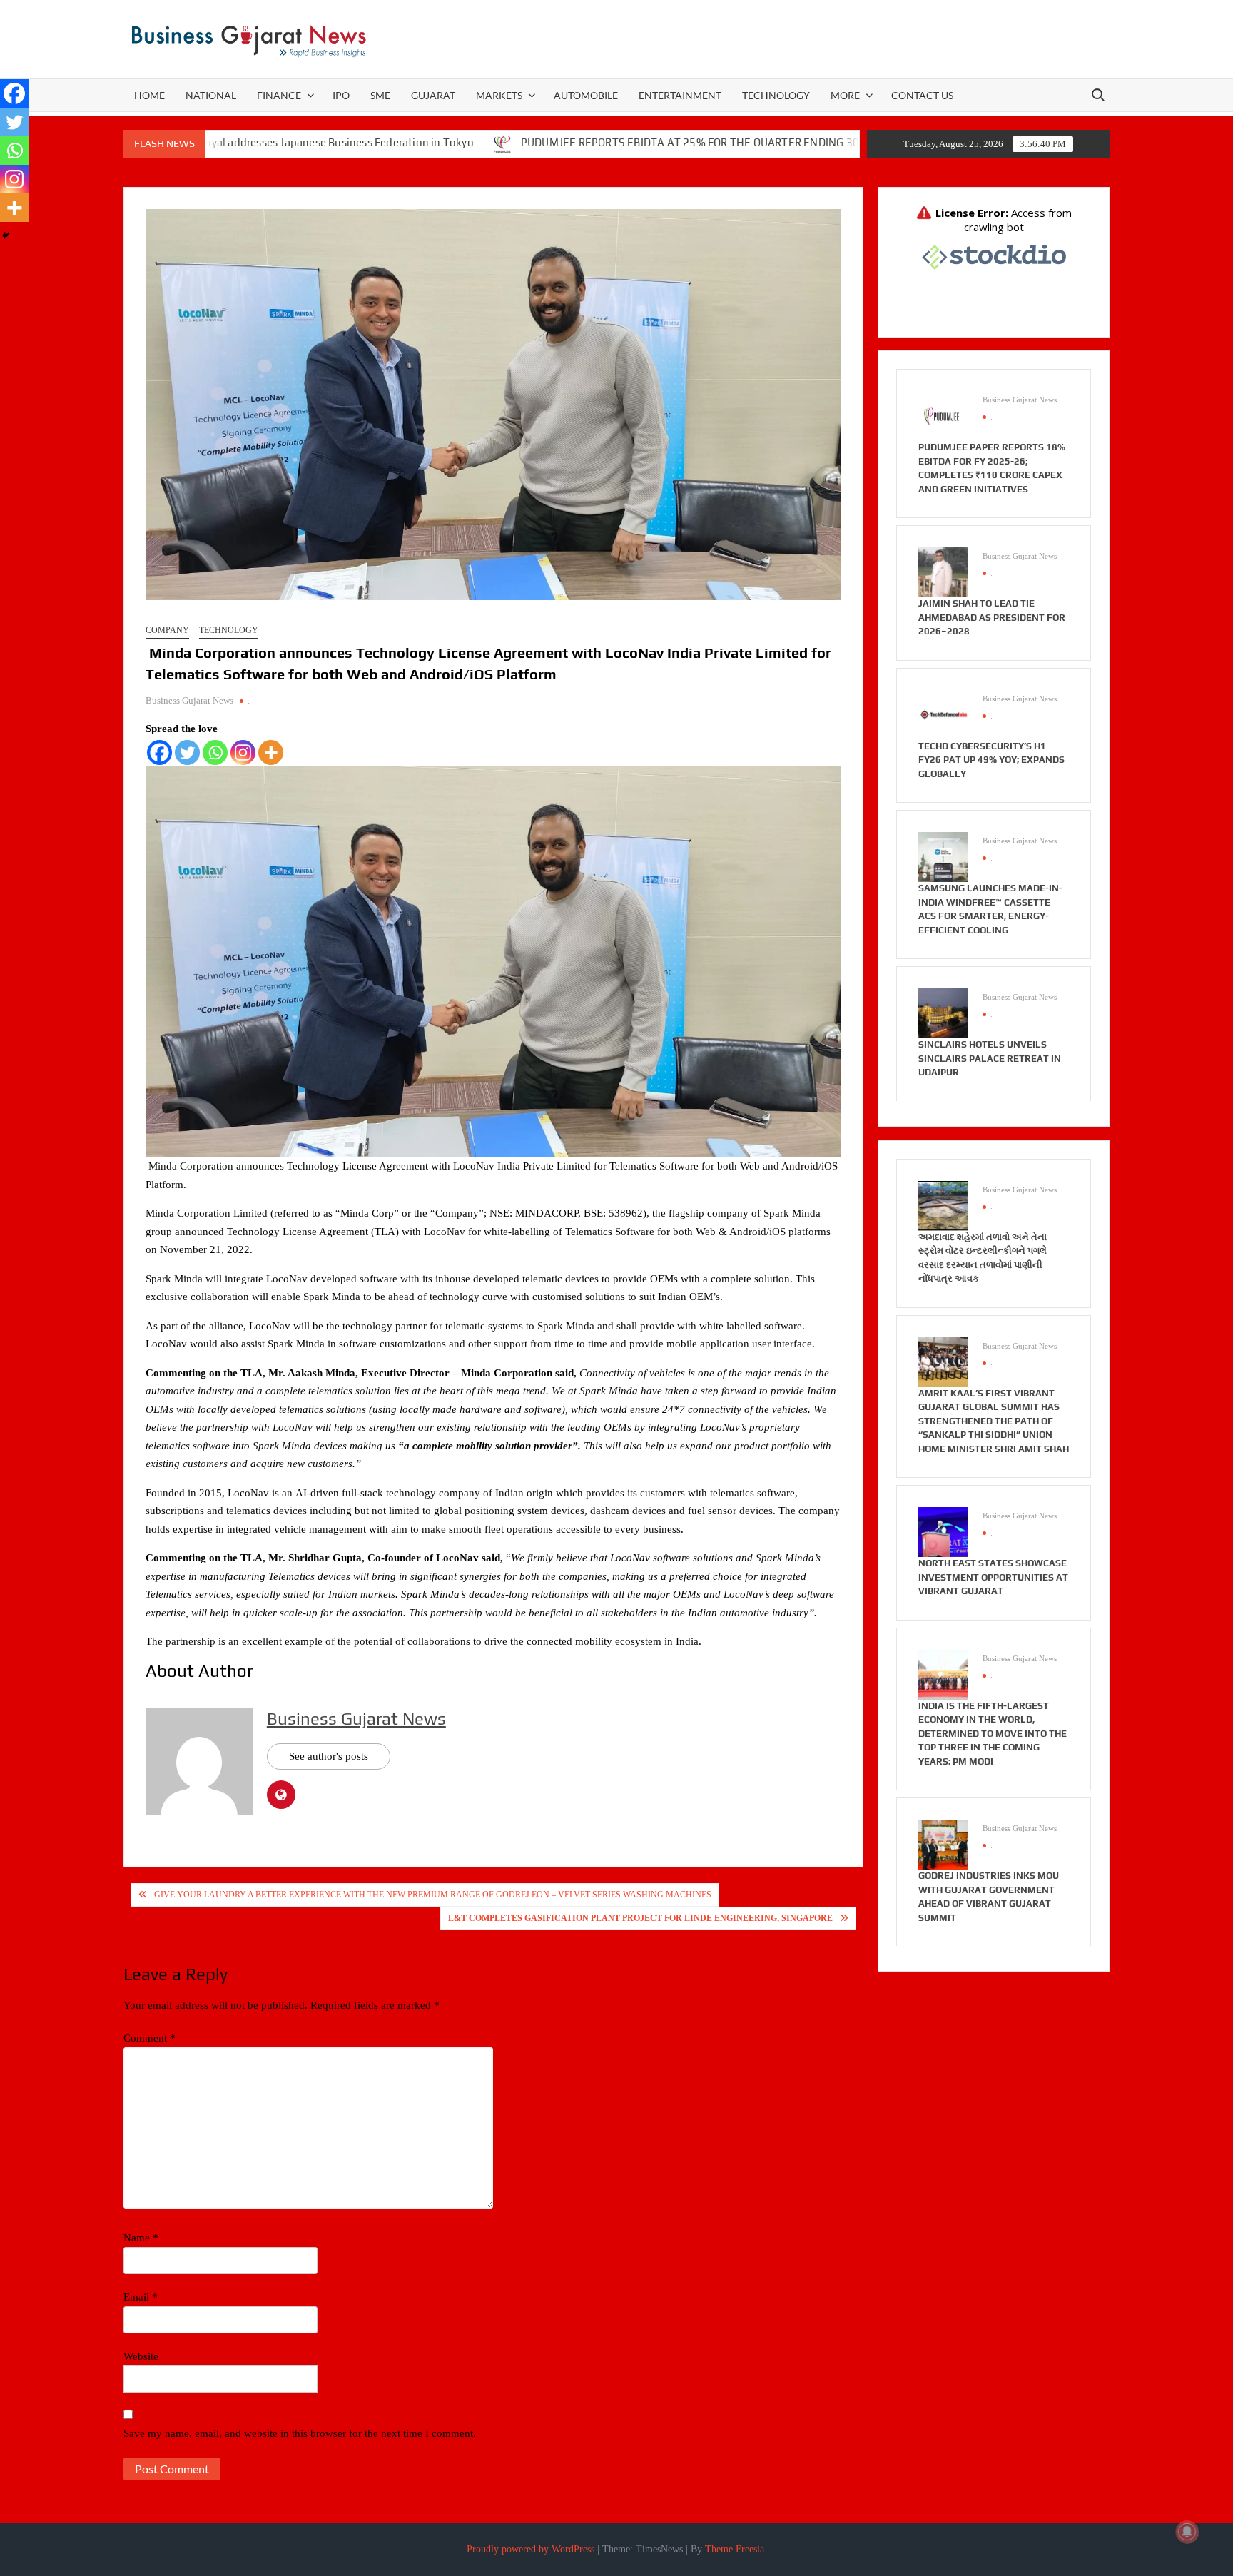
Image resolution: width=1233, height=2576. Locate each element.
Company (167, 630)
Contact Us (922, 95)
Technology (776, 95)
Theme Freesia (735, 2549)
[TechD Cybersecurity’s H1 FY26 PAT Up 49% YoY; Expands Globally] (943, 714)
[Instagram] (243, 752)
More (845, 95)
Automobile (586, 95)
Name (141, 2238)
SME (380, 95)
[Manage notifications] (1187, 2532)
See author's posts (329, 1756)
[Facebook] (159, 752)
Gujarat (433, 95)
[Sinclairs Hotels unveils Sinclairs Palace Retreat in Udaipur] (943, 1013)
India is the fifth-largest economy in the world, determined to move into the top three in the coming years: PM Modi (993, 1734)
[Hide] (6, 235)
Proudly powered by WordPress (531, 2549)
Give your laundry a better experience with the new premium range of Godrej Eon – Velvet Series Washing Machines (433, 1895)
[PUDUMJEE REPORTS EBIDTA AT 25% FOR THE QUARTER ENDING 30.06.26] (400, 143)
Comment (149, 2038)
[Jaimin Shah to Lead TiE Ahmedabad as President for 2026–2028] (943, 572)
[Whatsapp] (215, 752)
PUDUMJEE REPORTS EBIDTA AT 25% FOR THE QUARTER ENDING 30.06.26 (603, 142)
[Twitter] (187, 752)
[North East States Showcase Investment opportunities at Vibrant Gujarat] (943, 1531)
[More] (271, 752)
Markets (499, 95)
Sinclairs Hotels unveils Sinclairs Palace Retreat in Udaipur (990, 1058)
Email (141, 2297)
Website (141, 2356)
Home (149, 95)
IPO (341, 95)
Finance (279, 95)
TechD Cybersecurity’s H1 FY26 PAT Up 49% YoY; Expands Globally (991, 760)
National (211, 95)
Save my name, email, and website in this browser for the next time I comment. (300, 2433)
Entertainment (680, 95)
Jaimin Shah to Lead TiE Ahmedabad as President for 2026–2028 (992, 617)
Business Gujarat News (189, 700)
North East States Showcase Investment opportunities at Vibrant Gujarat (993, 1577)
